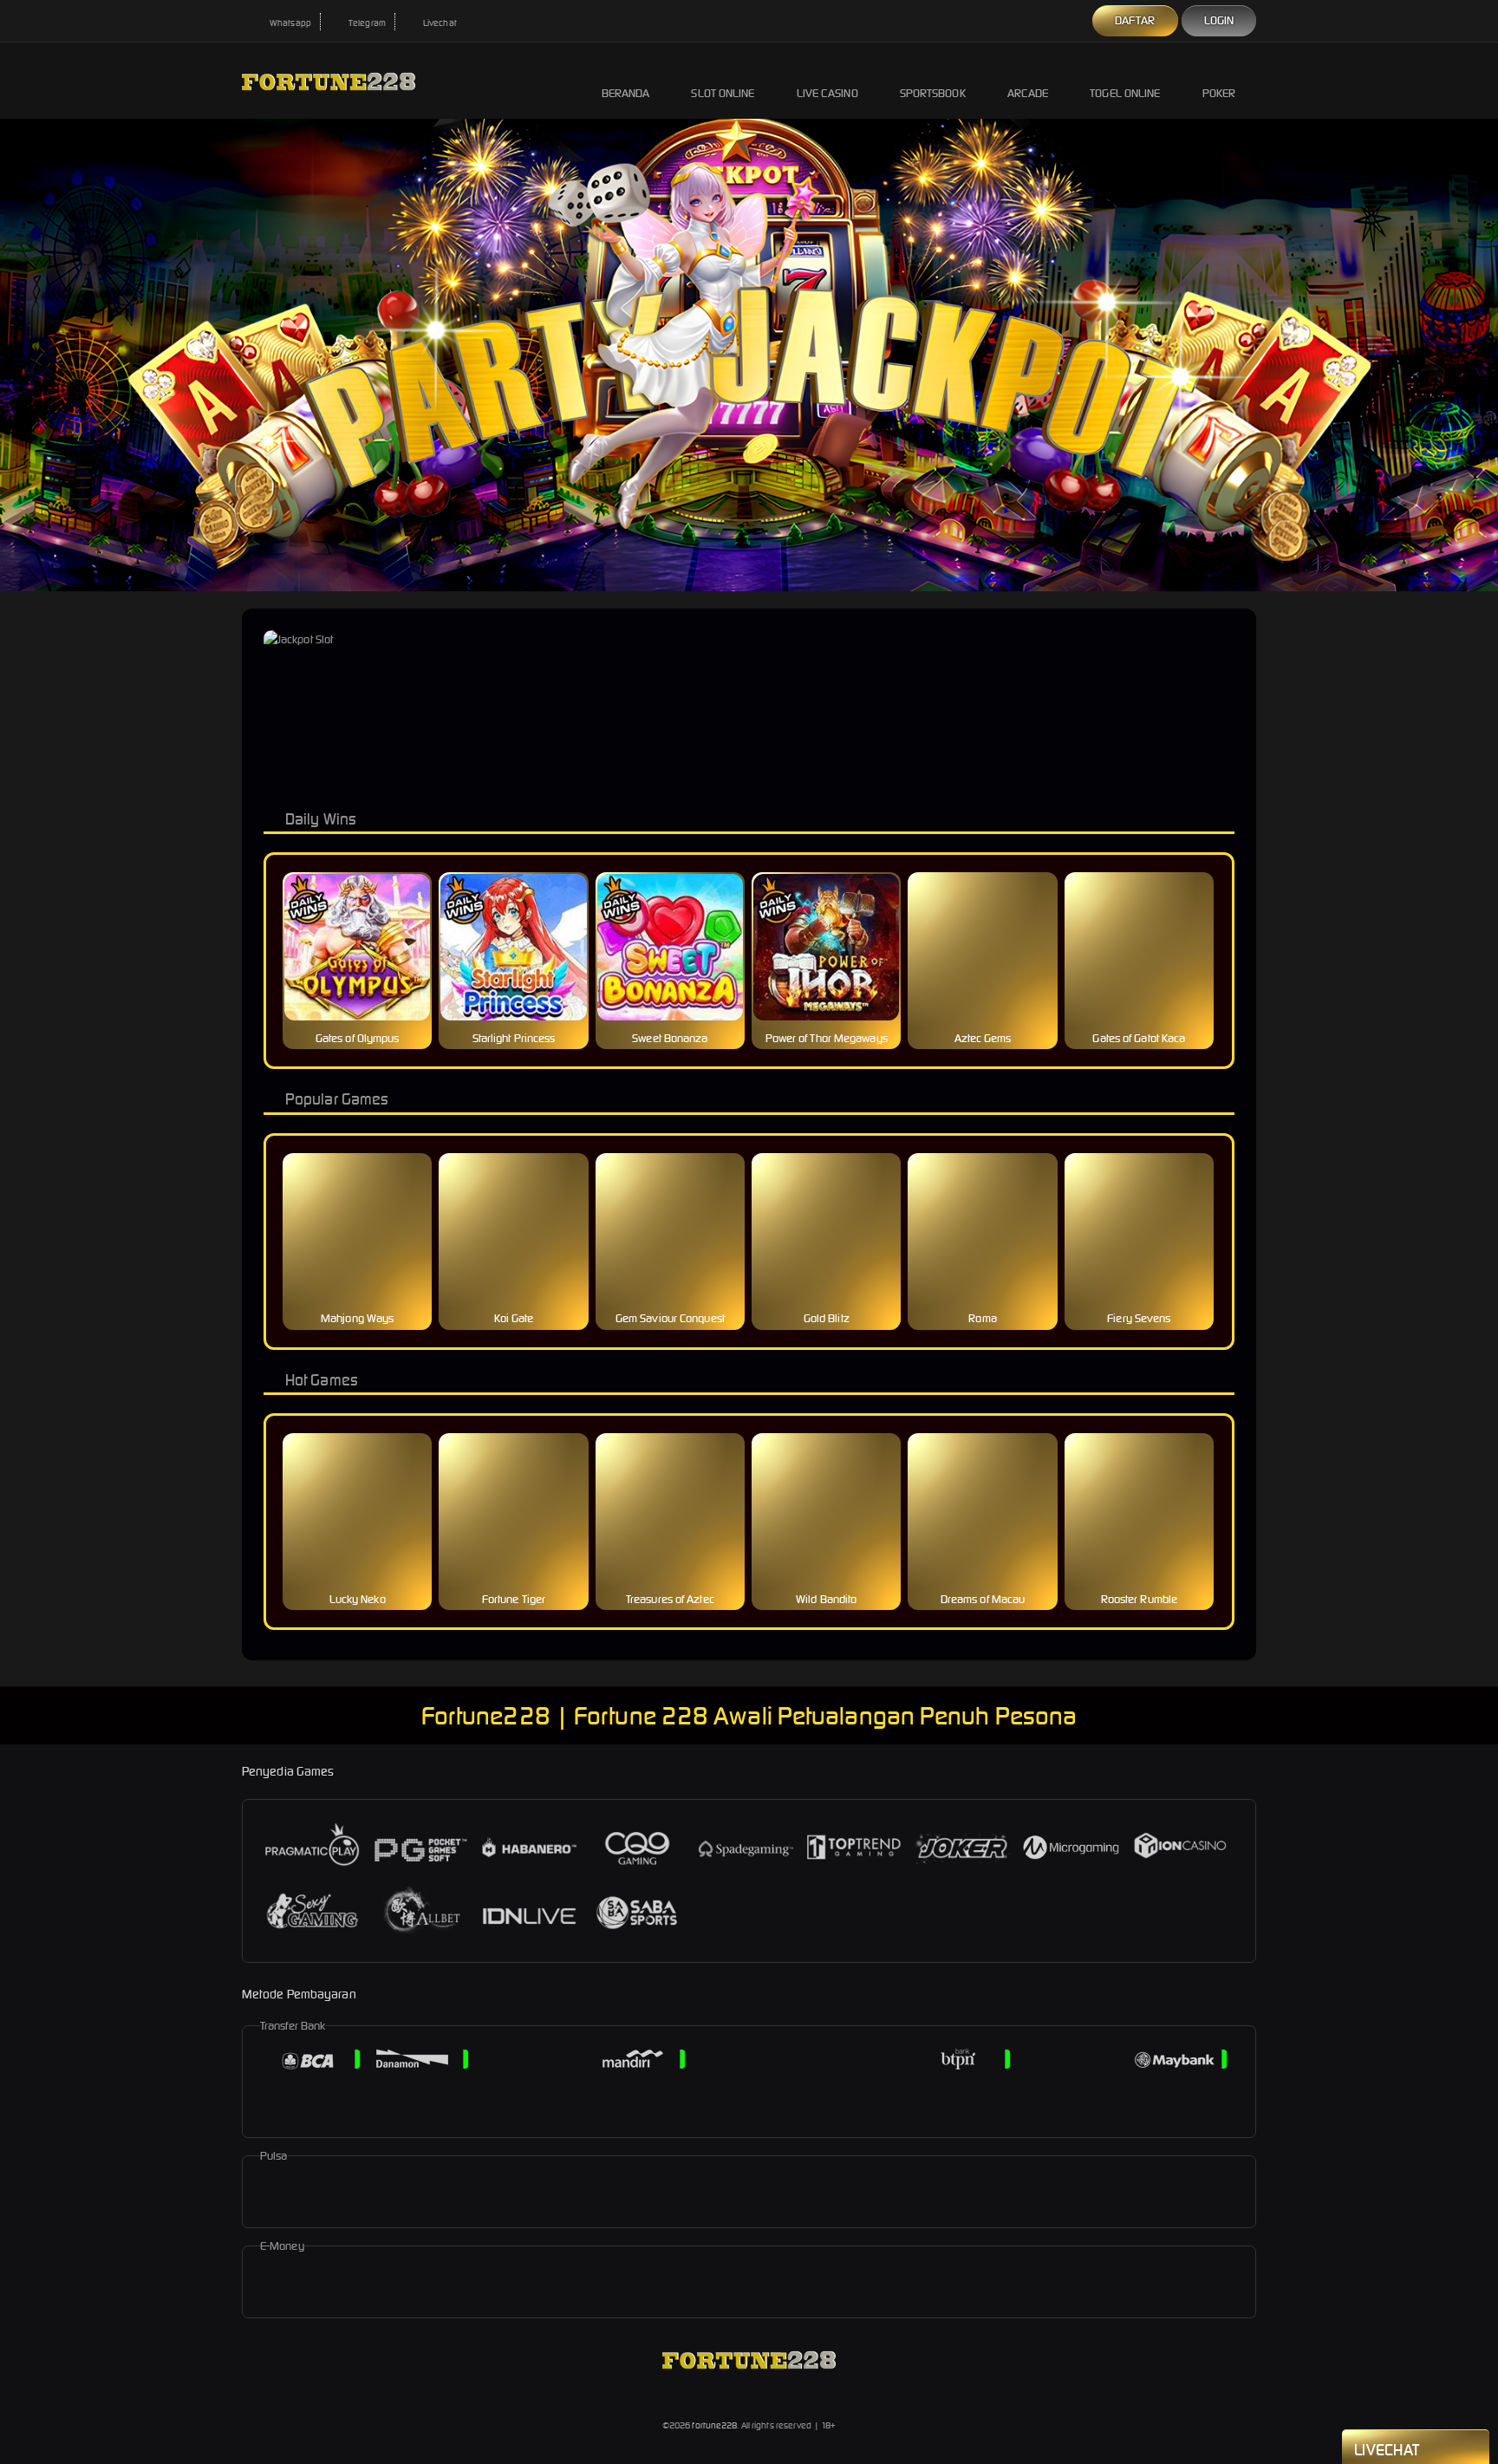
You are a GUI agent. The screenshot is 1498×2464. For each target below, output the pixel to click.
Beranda (626, 93)
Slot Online (723, 93)
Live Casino (827, 93)
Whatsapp (290, 23)
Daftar (1135, 20)
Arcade (1028, 93)
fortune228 (714, 2425)
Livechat (439, 23)
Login (1219, 20)
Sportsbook (933, 93)
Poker (1219, 93)
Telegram (366, 23)
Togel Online (1125, 93)
